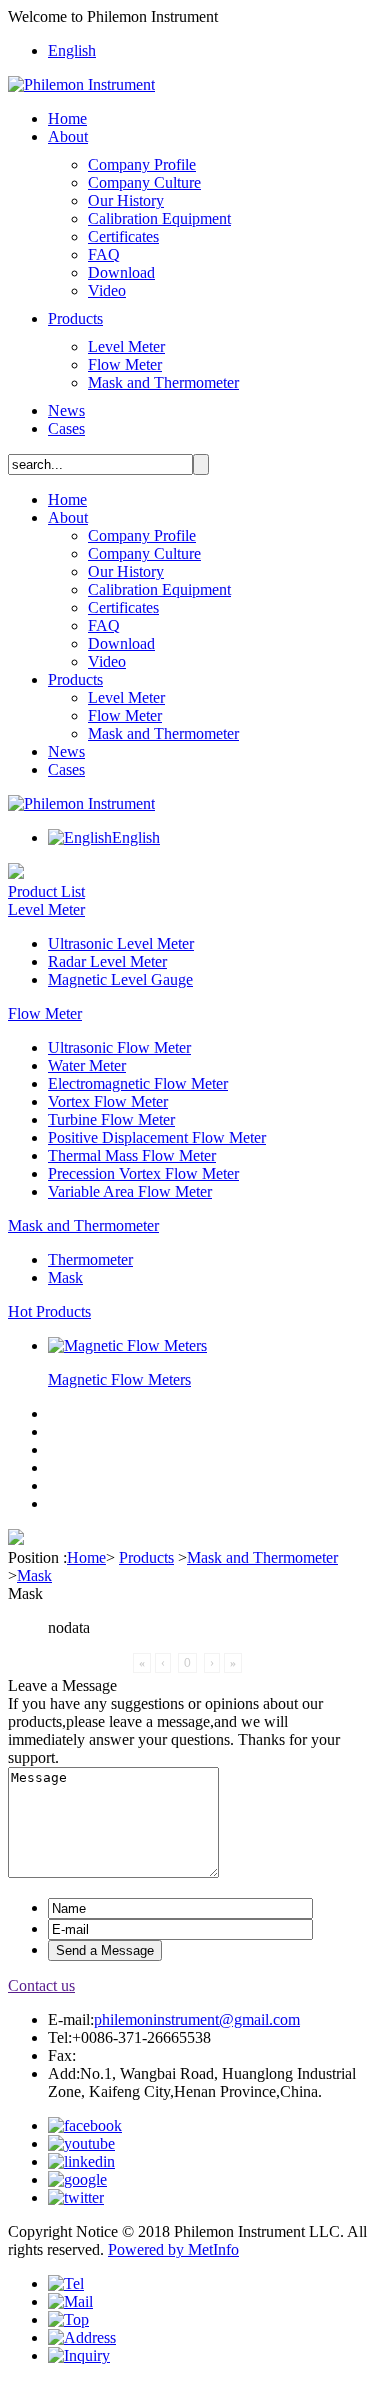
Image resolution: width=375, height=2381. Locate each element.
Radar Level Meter (107, 961)
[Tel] (66, 2283)
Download (121, 272)
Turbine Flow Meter (111, 1119)
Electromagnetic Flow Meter (138, 1083)
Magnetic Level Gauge (120, 979)
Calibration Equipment (159, 218)
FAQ (104, 254)
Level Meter (126, 346)
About (68, 136)
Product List (46, 891)
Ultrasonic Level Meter (121, 943)
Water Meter (87, 1065)
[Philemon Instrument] (81, 84)
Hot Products (49, 1311)
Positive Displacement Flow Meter (157, 1137)
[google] (77, 2179)
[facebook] (85, 2125)
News (66, 410)
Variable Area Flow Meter (130, 1191)
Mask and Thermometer (163, 382)
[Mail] (70, 2301)
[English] (80, 837)
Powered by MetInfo (173, 2249)
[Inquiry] (79, 2355)
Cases (66, 428)
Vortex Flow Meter (108, 1101)
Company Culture (144, 182)
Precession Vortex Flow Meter (143, 1173)
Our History (126, 200)
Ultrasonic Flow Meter (119, 1047)
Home (67, 118)
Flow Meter (125, 364)
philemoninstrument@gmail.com (197, 2019)
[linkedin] (81, 2161)
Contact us (41, 1985)
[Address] (82, 2337)
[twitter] (76, 2197)
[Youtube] (81, 2143)
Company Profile (142, 164)
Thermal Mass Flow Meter (132, 1155)
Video (107, 290)
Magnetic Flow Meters (119, 1379)
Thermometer (90, 1259)
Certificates (123, 236)
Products (75, 318)
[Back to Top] (68, 2319)
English (72, 50)
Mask (65, 1277)
